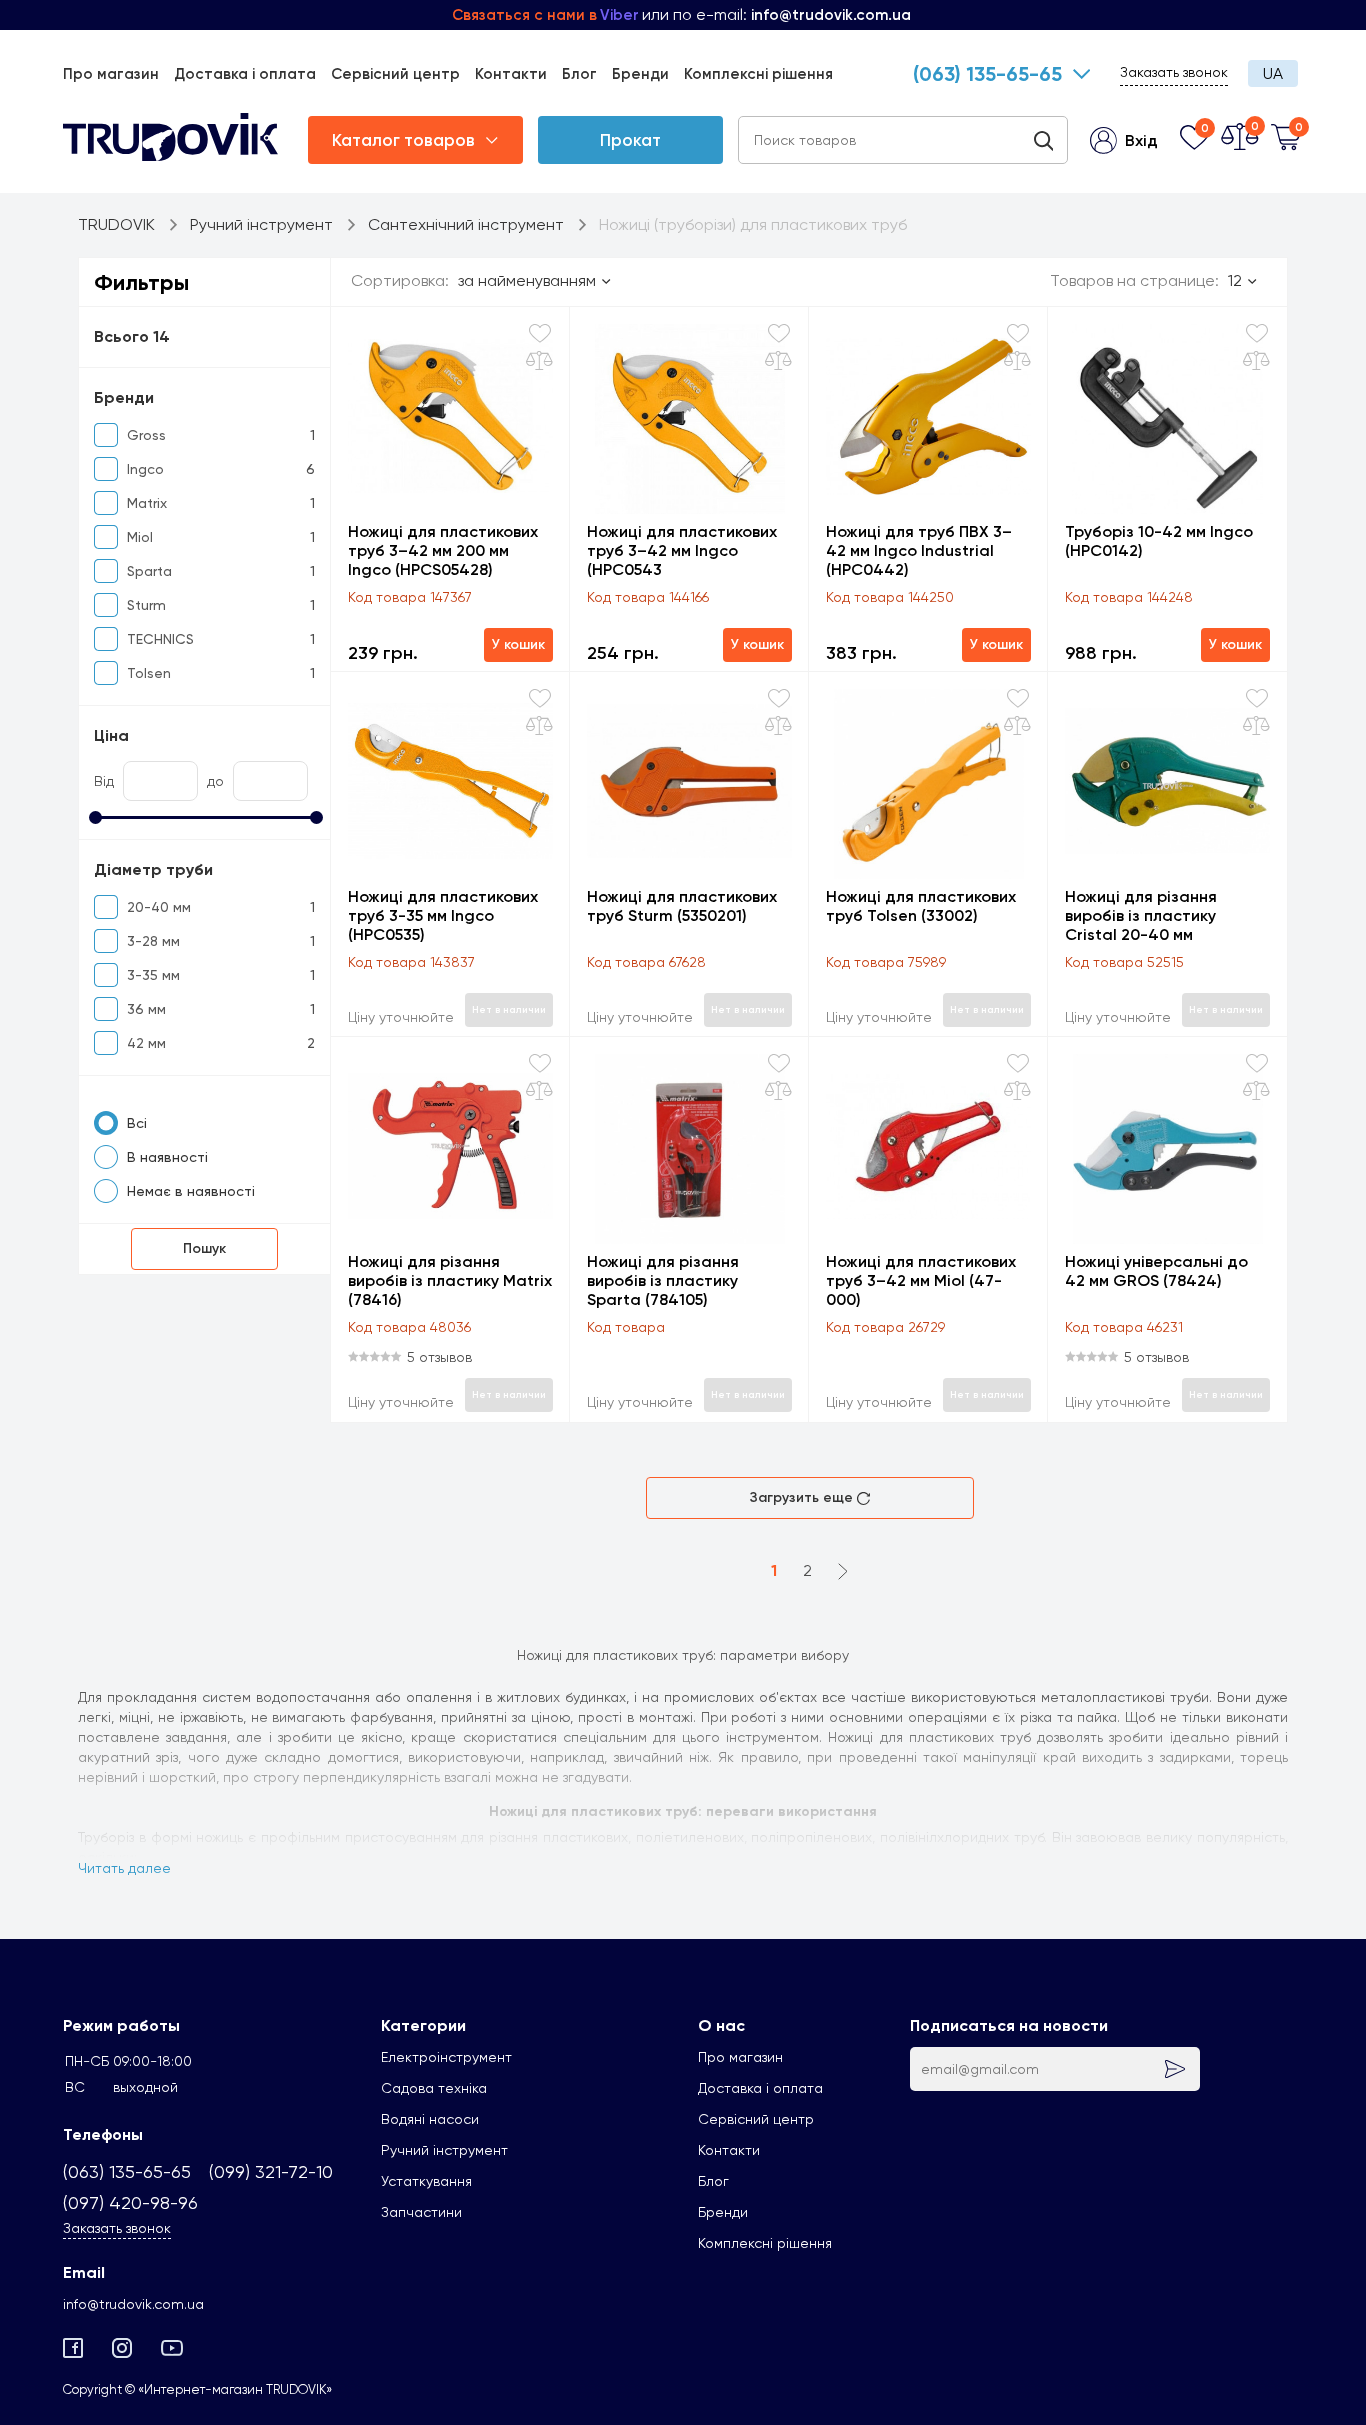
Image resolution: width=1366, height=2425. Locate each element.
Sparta (149, 571)
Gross (146, 435)
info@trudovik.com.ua (133, 2304)
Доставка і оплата (245, 74)
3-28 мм (153, 941)
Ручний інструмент (444, 2150)
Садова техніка (434, 2088)
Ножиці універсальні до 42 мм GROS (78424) (1156, 1271)
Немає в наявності (191, 1191)
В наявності (167, 1157)
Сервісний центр (395, 74)
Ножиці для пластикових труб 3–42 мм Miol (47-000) (921, 1280)
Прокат (630, 140)
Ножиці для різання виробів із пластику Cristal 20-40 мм (1141, 915)
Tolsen (149, 673)
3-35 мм (153, 975)
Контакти (511, 74)
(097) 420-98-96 (130, 2202)
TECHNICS (160, 639)
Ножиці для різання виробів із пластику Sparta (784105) (663, 1280)
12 (1235, 280)
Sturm (146, 605)
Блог (579, 74)
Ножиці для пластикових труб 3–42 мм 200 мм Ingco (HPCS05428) (443, 550)
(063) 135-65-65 (987, 74)
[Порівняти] (539, 361)
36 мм (146, 1009)
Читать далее (124, 1868)
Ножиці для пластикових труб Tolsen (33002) (921, 906)
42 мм (146, 1043)
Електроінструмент (446, 2057)
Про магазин (111, 74)
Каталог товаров (403, 140)
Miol (140, 537)
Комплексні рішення (758, 74)
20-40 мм (159, 907)
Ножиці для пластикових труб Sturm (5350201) (682, 906)
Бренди (640, 74)
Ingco (145, 469)
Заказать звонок (1174, 72)
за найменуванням (527, 280)
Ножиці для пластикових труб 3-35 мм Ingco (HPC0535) (443, 915)
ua (1273, 73)
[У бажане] (540, 333)
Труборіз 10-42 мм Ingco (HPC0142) (1159, 541)
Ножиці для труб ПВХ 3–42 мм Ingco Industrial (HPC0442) (919, 550)
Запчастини (421, 2212)
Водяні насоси (430, 2119)
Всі (137, 1123)
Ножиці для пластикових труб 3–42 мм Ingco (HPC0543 (682, 550)
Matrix (147, 503)
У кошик (518, 644)
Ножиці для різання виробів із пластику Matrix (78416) (450, 1280)
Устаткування (426, 2181)
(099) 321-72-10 (271, 2171)
